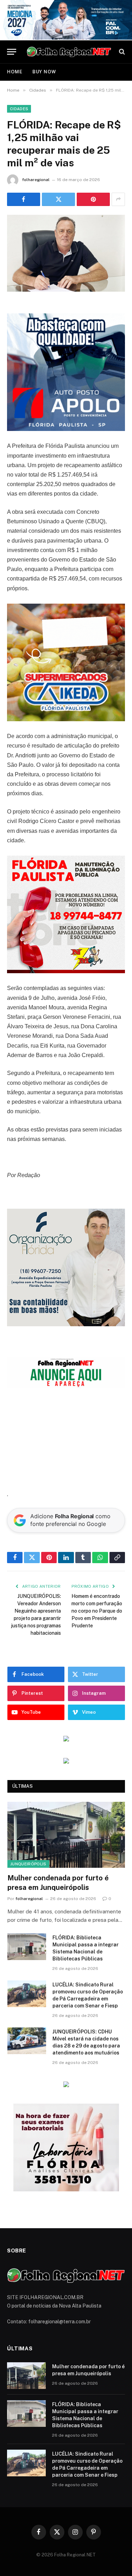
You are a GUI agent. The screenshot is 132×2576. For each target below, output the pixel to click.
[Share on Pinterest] (93, 199)
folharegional (36, 180)
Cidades (19, 109)
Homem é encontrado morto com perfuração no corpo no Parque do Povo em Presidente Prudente (97, 1611)
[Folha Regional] (69, 52)
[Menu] (12, 52)
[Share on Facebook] (24, 199)
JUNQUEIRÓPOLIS (28, 1864)
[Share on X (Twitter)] (58, 199)
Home (15, 72)
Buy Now (44, 72)
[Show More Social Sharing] (118, 199)
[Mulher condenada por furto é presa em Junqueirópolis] (66, 1835)
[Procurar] (121, 52)
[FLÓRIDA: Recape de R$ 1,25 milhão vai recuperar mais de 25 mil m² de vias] (66, 253)
